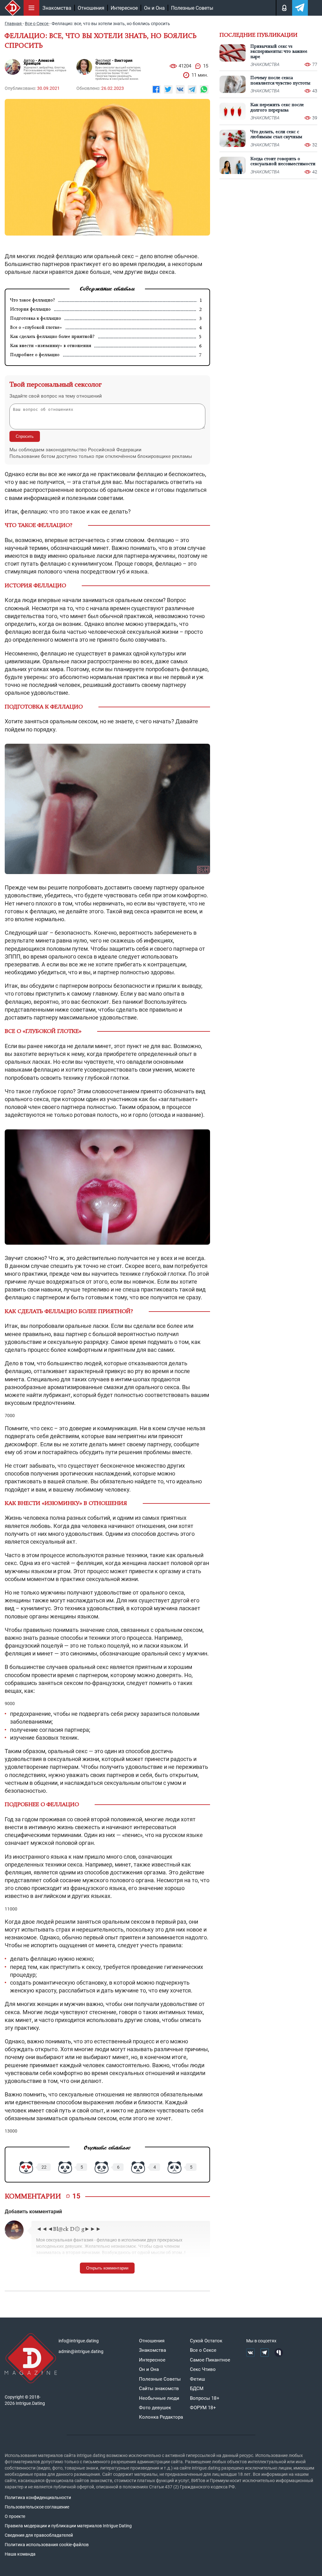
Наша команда (20, 2554)
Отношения (91, 8)
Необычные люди (159, 2398)
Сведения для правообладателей (39, 2535)
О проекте (15, 2516)
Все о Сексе (203, 2350)
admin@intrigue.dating (81, 2351)
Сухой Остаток (206, 2341)
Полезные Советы (192, 8)
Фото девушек (155, 2408)
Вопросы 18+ (205, 2398)
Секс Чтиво (203, 2369)
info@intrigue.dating (79, 2341)
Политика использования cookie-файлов (47, 2545)
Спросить (25, 436)
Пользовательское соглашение (37, 2507)
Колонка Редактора (161, 2417)
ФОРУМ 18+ (203, 2408)
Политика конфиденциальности (38, 2497)
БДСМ (197, 2389)
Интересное (124, 8)
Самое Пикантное (210, 2360)
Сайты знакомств (159, 2389)
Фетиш (197, 2379)
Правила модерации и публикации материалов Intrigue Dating (68, 2526)
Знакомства (57, 8)
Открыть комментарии (107, 2268)
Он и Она (154, 8)
